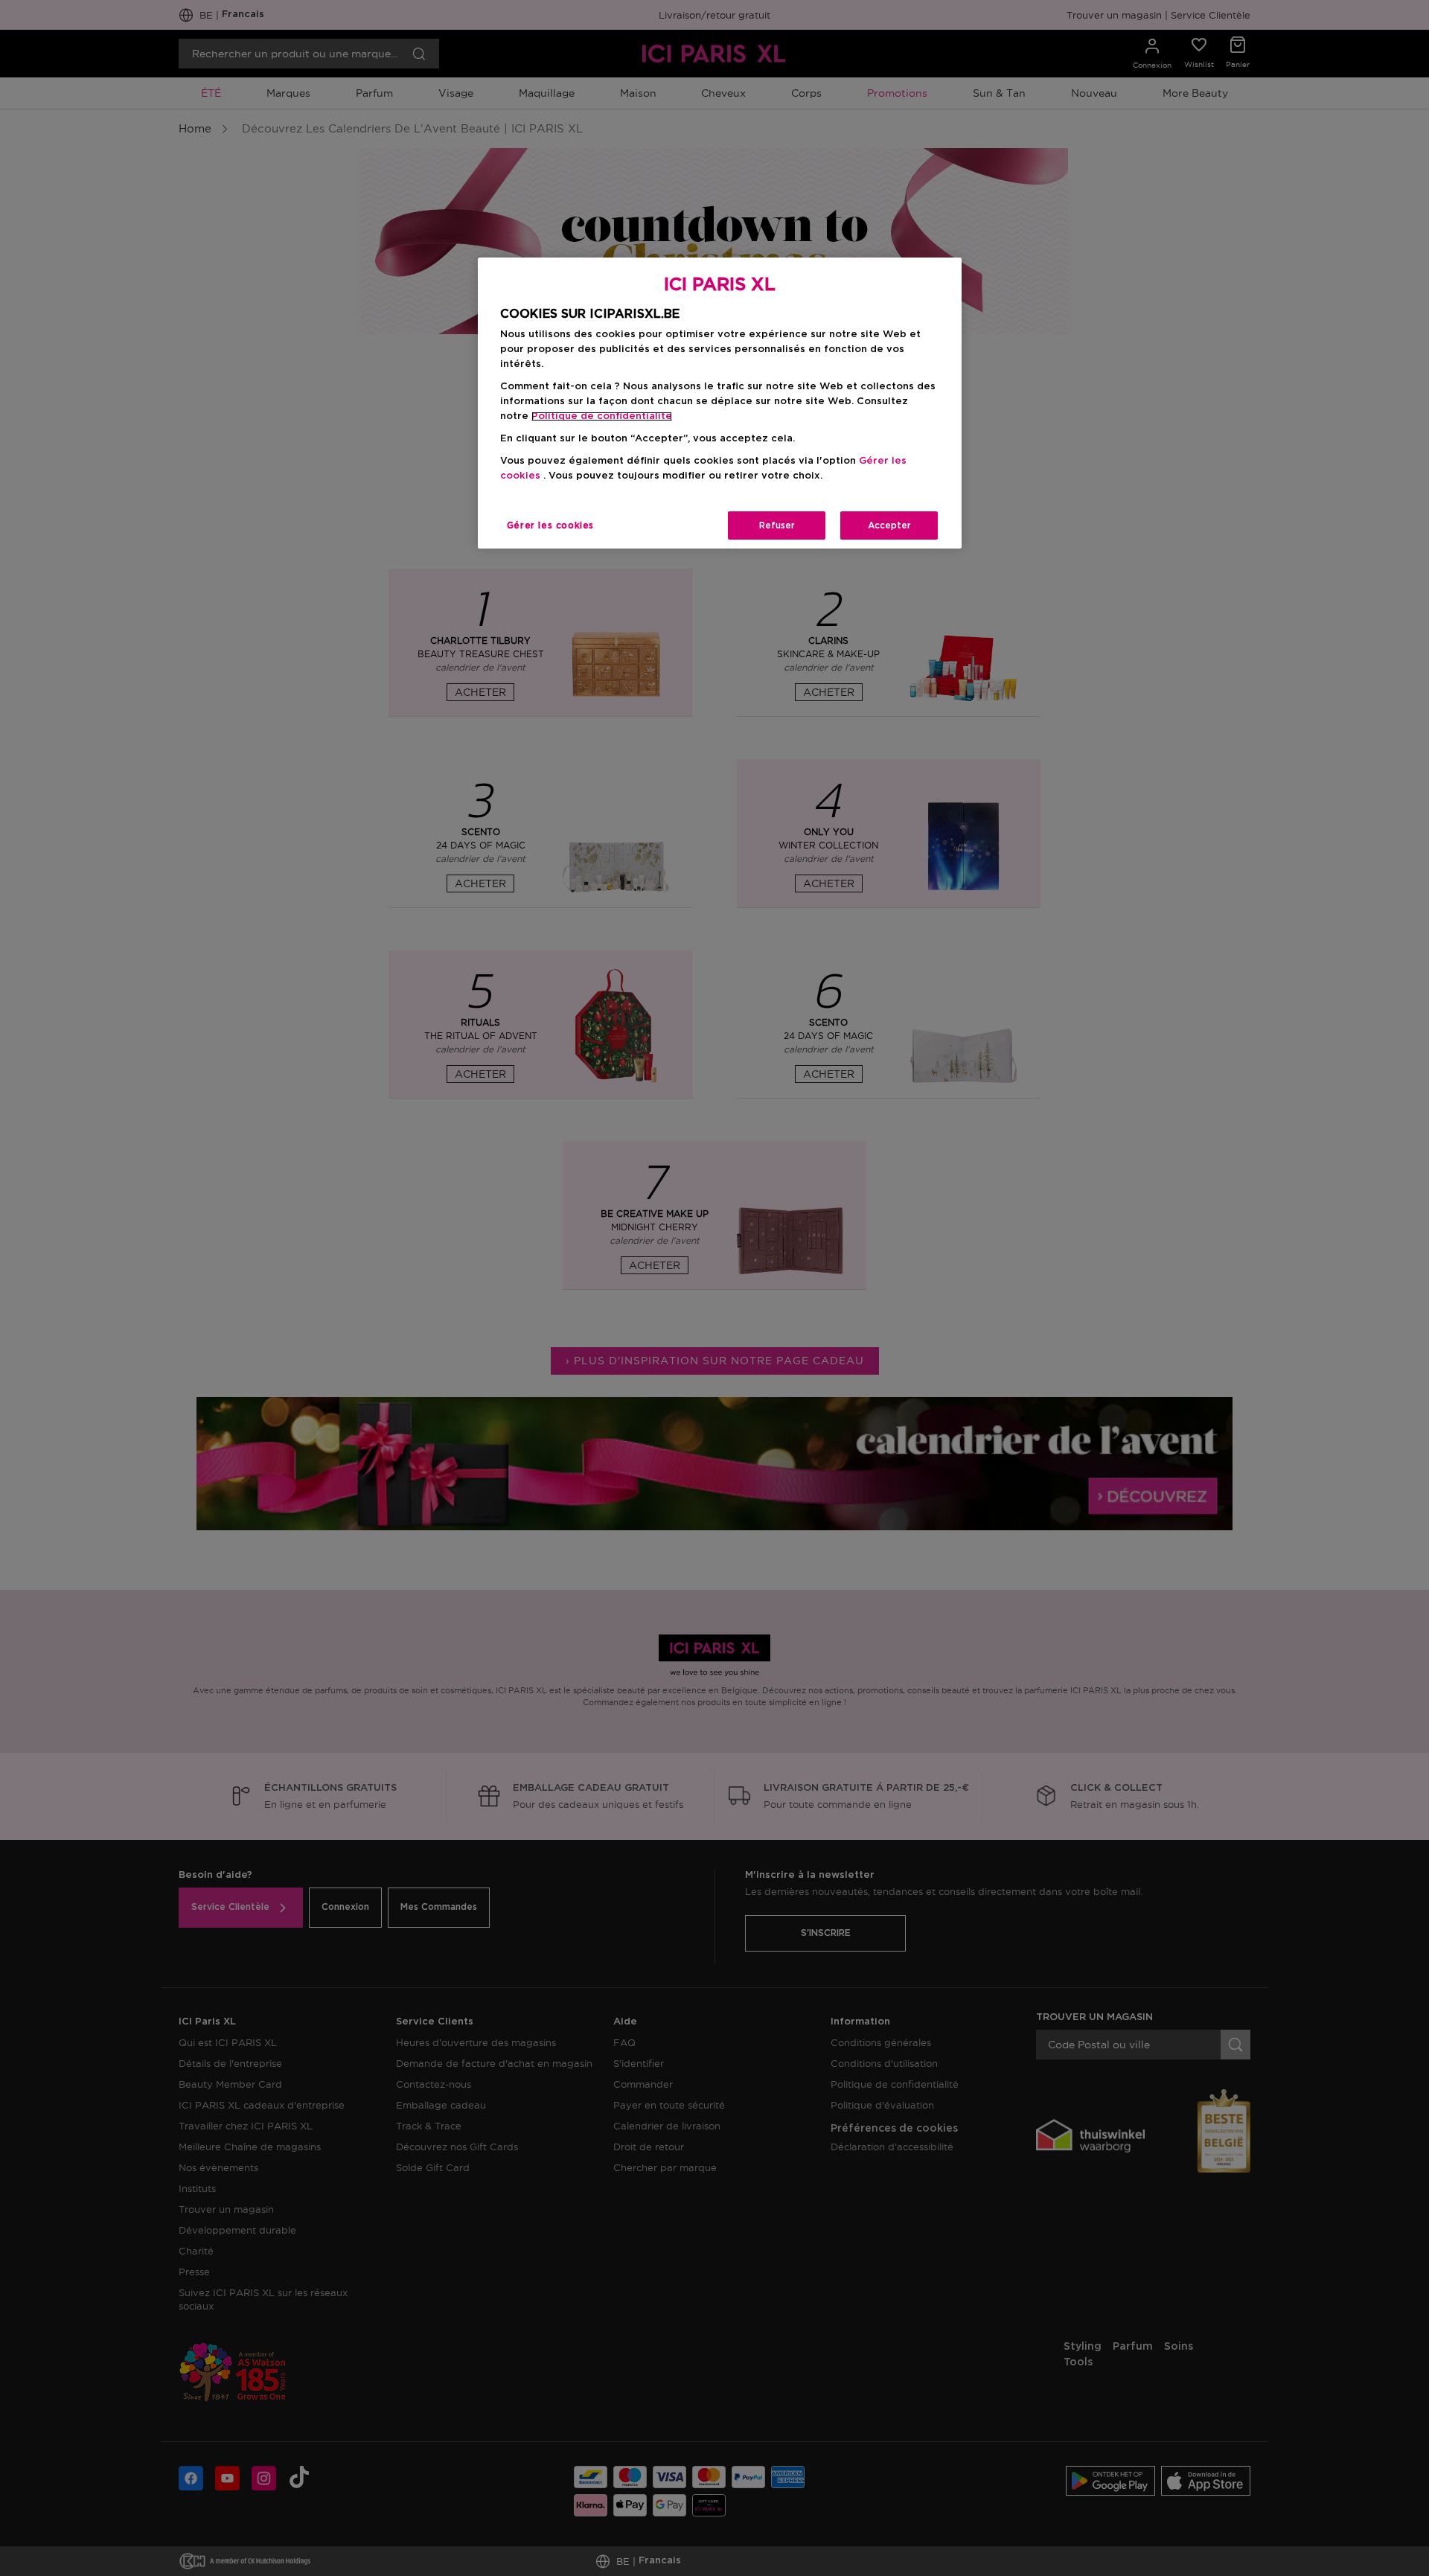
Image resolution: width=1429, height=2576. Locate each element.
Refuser (777, 525)
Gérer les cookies (550, 525)
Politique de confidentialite (602, 416)
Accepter (889, 525)
